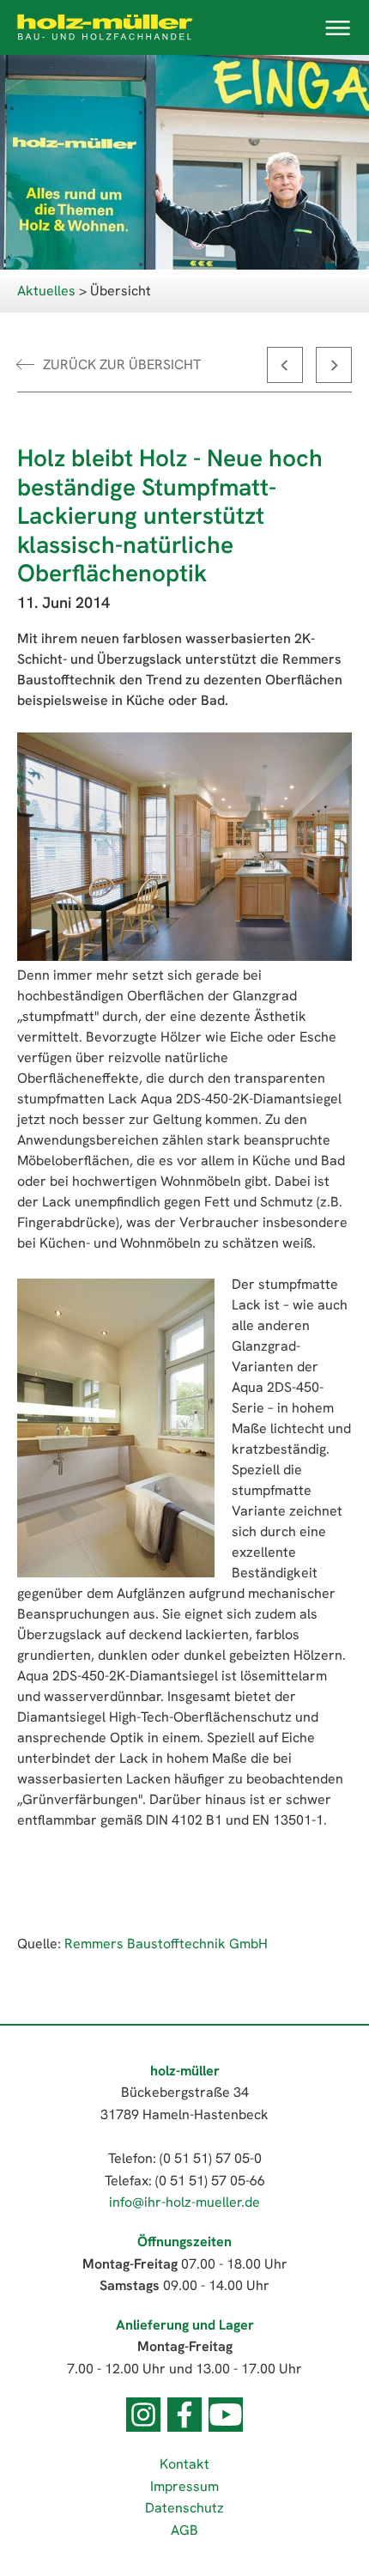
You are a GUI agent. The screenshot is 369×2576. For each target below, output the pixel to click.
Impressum (184, 2486)
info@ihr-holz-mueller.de (184, 2202)
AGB (184, 2530)
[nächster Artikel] (334, 365)
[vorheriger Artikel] (285, 365)
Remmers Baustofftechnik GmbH (166, 1944)
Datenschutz (184, 2508)
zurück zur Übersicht (122, 365)
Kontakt (184, 2464)
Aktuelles (46, 291)
